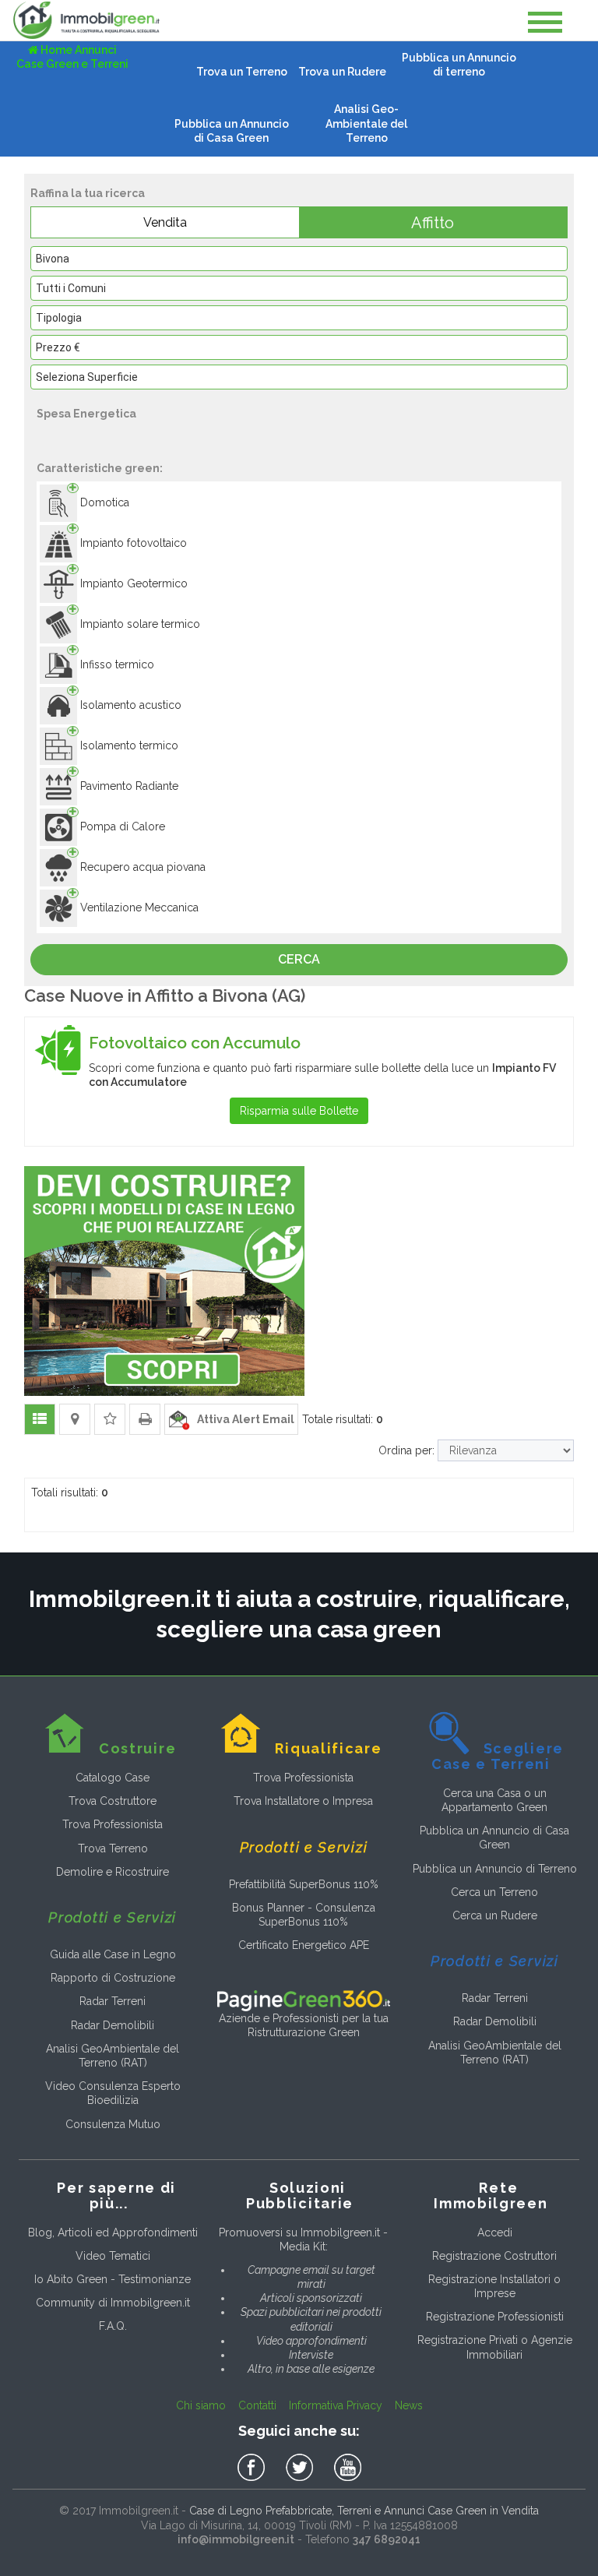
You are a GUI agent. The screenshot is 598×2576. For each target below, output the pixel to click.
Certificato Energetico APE (304, 1945)
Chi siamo (201, 2405)
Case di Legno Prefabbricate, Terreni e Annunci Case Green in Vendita (364, 2511)
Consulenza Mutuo (113, 2124)
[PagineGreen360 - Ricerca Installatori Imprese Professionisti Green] (303, 2000)
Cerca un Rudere (495, 1915)
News (409, 2405)
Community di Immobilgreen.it (113, 2303)
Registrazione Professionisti (495, 2317)
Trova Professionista (113, 1824)
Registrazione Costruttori (494, 2256)
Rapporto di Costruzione (113, 1978)
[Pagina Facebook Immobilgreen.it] (254, 2468)
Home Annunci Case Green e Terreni (72, 57)
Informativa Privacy (336, 2405)
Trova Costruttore (113, 1801)
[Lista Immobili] (40, 1419)
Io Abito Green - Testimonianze (113, 2279)
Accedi (495, 2232)
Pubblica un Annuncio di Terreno (495, 1869)
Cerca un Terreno (494, 1892)
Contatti (257, 2405)
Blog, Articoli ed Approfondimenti (113, 2232)
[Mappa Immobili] (75, 1419)
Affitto (433, 223)
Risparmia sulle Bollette (299, 1111)
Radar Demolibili (113, 2025)
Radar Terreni (113, 2001)
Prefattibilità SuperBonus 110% (304, 1884)
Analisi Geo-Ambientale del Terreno (366, 123)
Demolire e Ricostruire (113, 1872)
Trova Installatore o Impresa (303, 1801)
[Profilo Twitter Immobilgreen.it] (302, 2468)
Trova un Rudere (342, 72)
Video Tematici (113, 2256)
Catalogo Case (113, 1778)
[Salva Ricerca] (110, 1419)
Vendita (165, 222)
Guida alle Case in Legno (113, 1954)
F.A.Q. (113, 2326)
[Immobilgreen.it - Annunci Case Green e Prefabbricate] (86, 20)
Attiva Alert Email (242, 1419)
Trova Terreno (113, 1848)
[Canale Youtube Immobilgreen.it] (348, 2468)
